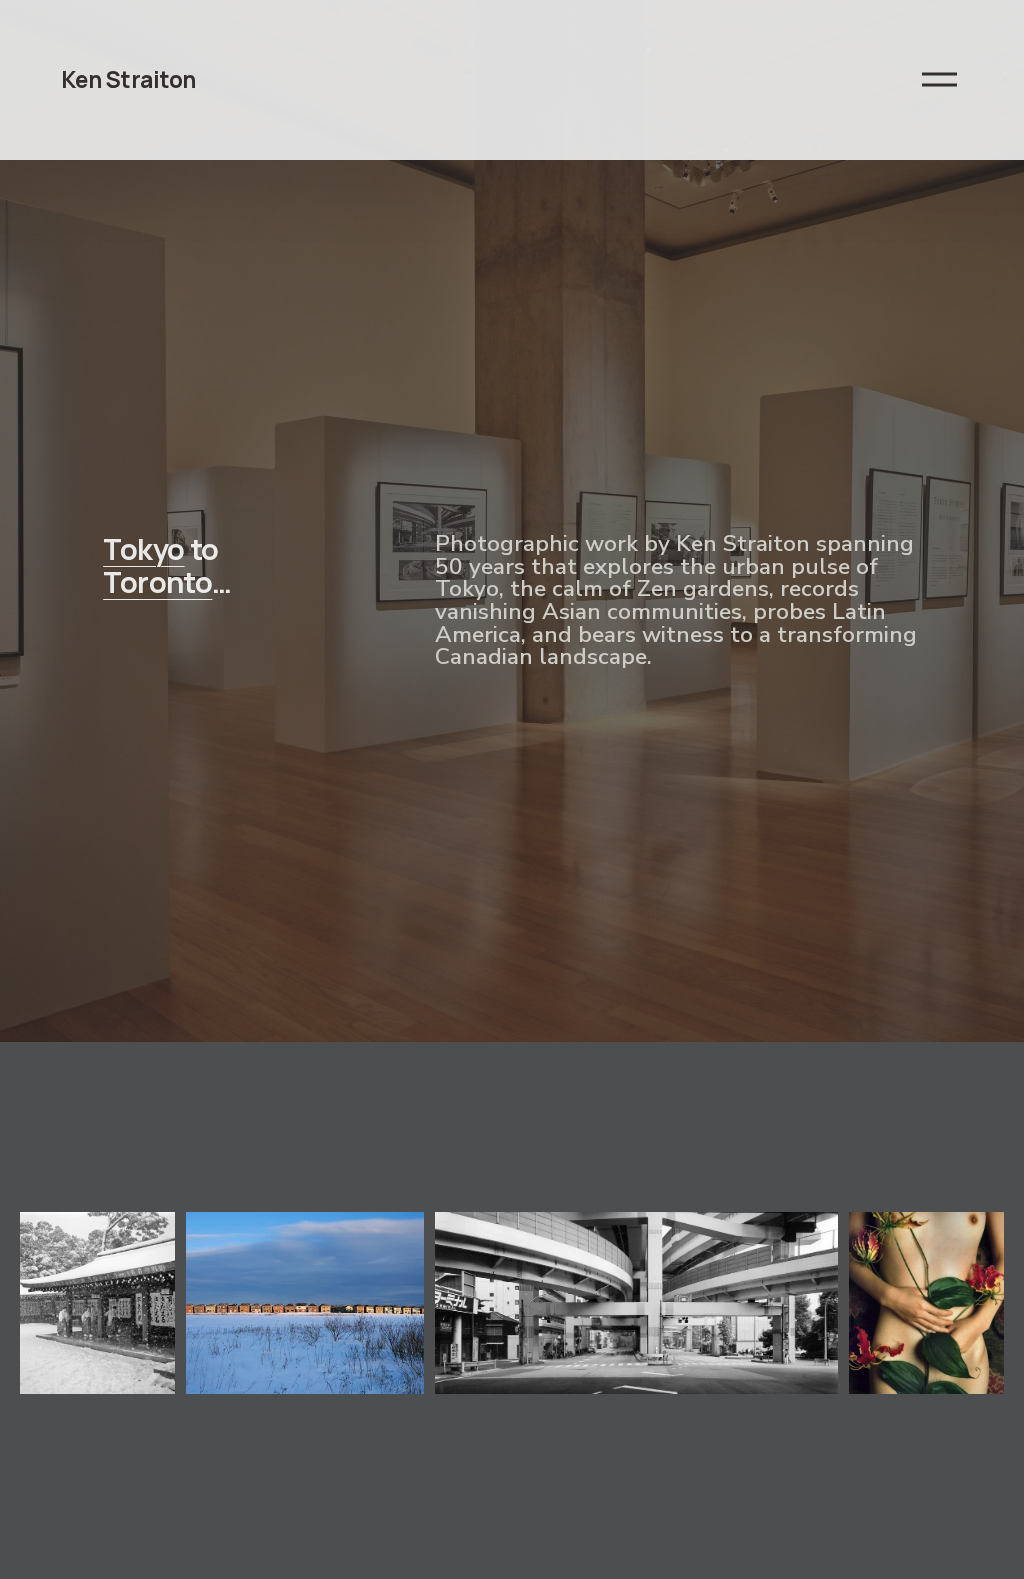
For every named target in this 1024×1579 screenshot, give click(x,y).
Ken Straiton (128, 79)
